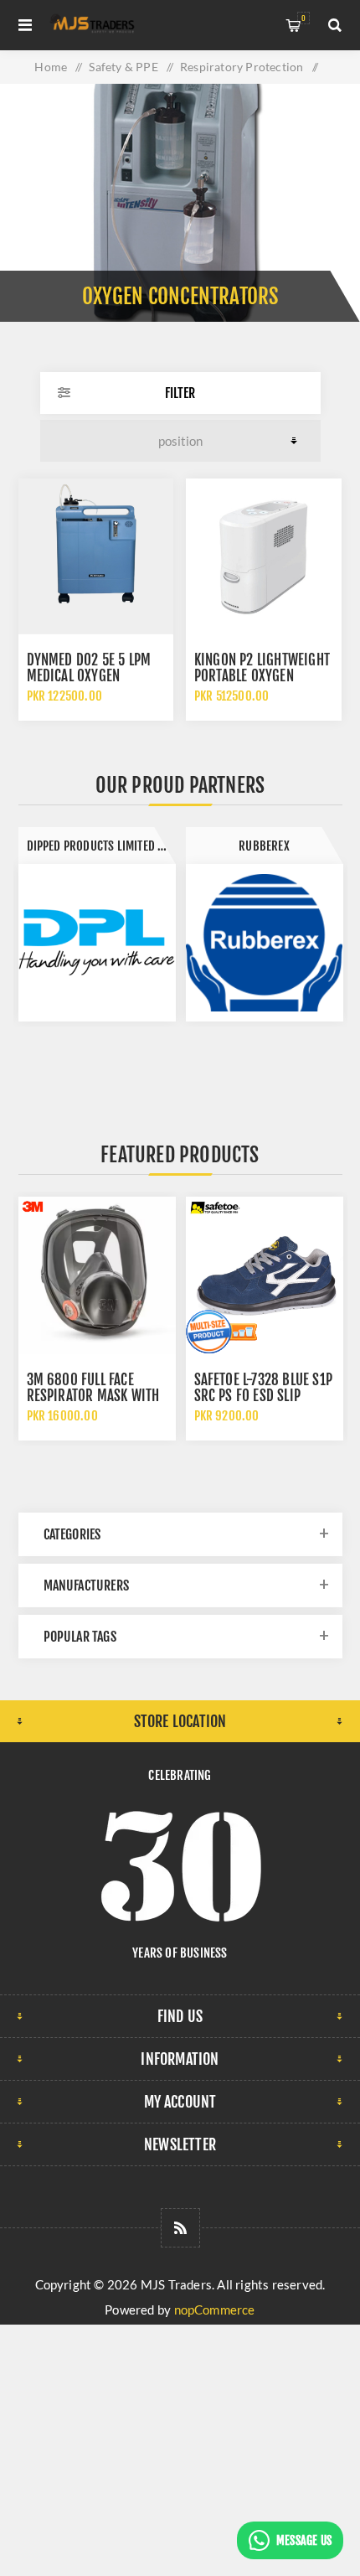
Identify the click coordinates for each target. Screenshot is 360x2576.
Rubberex (264, 846)
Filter (180, 393)
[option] (97, 924)
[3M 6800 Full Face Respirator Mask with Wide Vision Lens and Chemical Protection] (97, 1275)
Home (51, 67)
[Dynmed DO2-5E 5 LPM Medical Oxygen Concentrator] (96, 556)
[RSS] (180, 2228)
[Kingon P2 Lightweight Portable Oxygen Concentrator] (264, 556)
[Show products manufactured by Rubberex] (265, 943)
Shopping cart (303, 18)
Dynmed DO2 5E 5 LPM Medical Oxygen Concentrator (89, 676)
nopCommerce (215, 2310)
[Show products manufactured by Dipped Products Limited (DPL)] (97, 943)
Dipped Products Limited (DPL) (101, 846)
